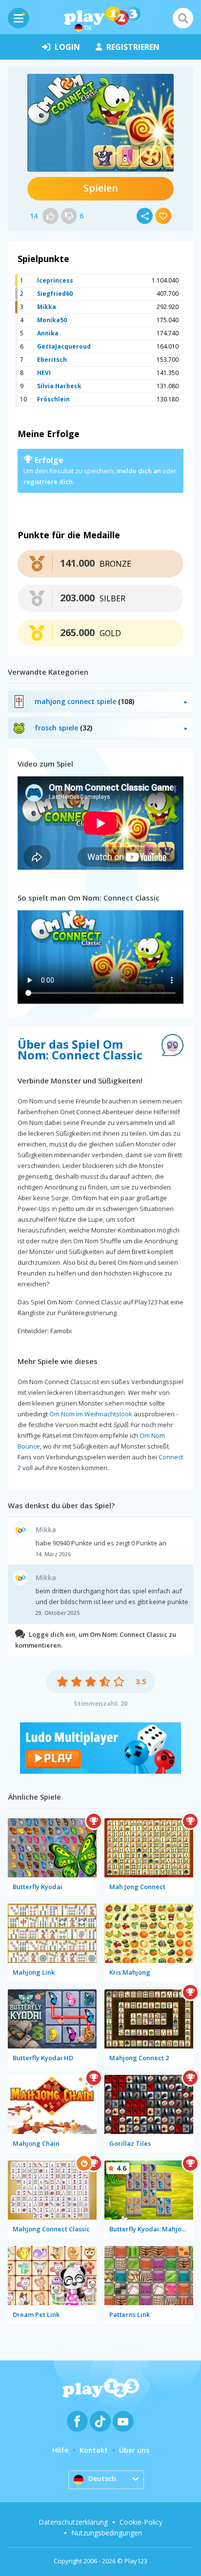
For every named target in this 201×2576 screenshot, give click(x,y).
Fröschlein (53, 399)
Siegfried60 (55, 294)
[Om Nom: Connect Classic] (100, 123)
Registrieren (133, 47)
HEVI (44, 373)
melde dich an (139, 471)
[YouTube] (123, 2421)
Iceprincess (55, 280)
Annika (48, 333)
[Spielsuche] (183, 18)
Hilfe (60, 2450)
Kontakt (94, 2450)
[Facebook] (77, 2421)
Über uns (134, 2450)
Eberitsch (52, 360)
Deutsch (102, 2478)
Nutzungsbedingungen (107, 2533)
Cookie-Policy (141, 2522)
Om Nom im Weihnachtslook (91, 1414)
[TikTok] (100, 2421)
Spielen (101, 188)
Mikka (47, 307)
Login (67, 47)
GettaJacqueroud (64, 346)
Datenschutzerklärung (73, 2522)
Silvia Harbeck (59, 386)
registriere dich (48, 482)
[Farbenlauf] (100, 1771)
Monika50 (52, 320)
